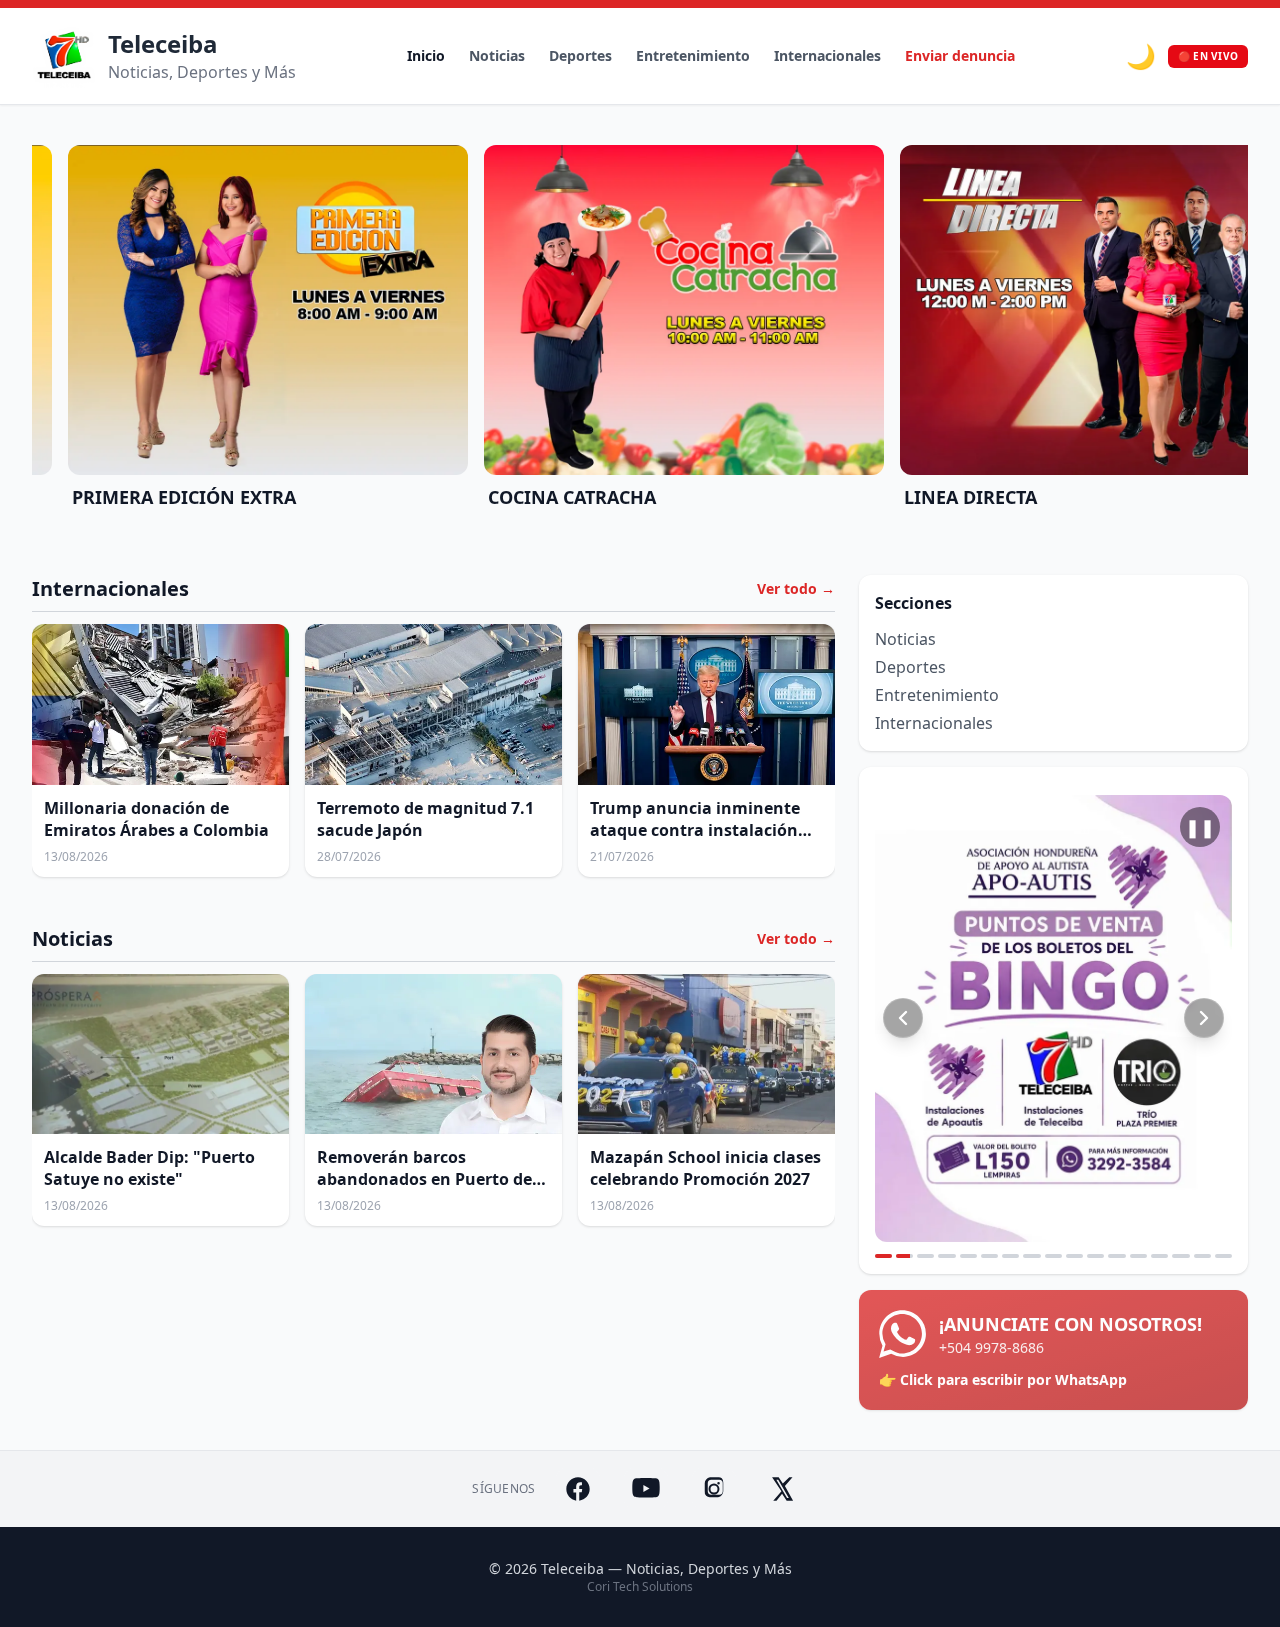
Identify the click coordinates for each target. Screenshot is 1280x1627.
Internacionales (827, 55)
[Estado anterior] (903, 1018)
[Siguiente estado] (1204, 1018)
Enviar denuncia (960, 55)
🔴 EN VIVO (1208, 56)
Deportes (580, 55)
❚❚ (1200, 827)
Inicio (426, 55)
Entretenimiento (693, 55)
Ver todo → (796, 588)
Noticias (497, 55)
